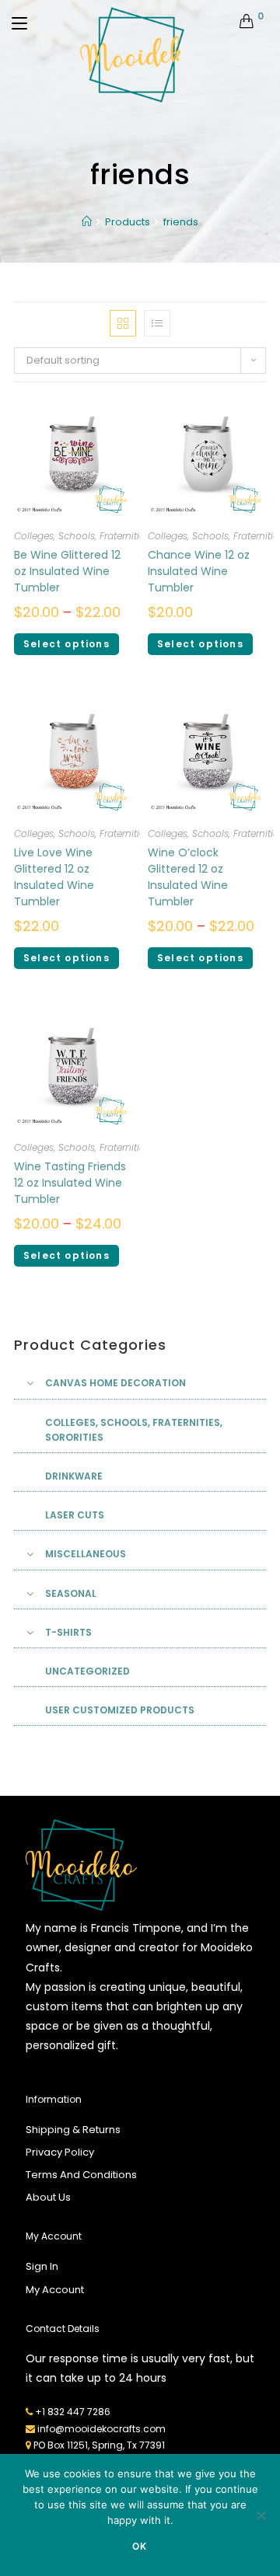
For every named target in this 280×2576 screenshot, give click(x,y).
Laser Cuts (75, 1515)
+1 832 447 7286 (73, 2412)
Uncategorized (87, 1671)
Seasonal (71, 1593)
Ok (140, 2546)
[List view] (157, 323)
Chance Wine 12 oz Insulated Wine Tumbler (199, 571)
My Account (55, 2290)
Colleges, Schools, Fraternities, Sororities (105, 536)
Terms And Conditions (81, 2175)
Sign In (42, 2266)
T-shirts (68, 1632)
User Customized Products (120, 1710)
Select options (66, 644)
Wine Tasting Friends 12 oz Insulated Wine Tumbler (70, 1183)
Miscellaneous (86, 1554)
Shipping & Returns (73, 2130)
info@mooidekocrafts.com (101, 2429)
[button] (209, 311)
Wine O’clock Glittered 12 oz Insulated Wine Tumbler (188, 877)
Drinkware (74, 1476)
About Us (48, 2197)
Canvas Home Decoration (115, 1383)
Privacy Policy (60, 2152)
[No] (261, 2515)
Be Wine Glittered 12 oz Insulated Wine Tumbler (67, 571)
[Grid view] (123, 323)
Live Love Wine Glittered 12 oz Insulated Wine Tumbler (54, 877)
